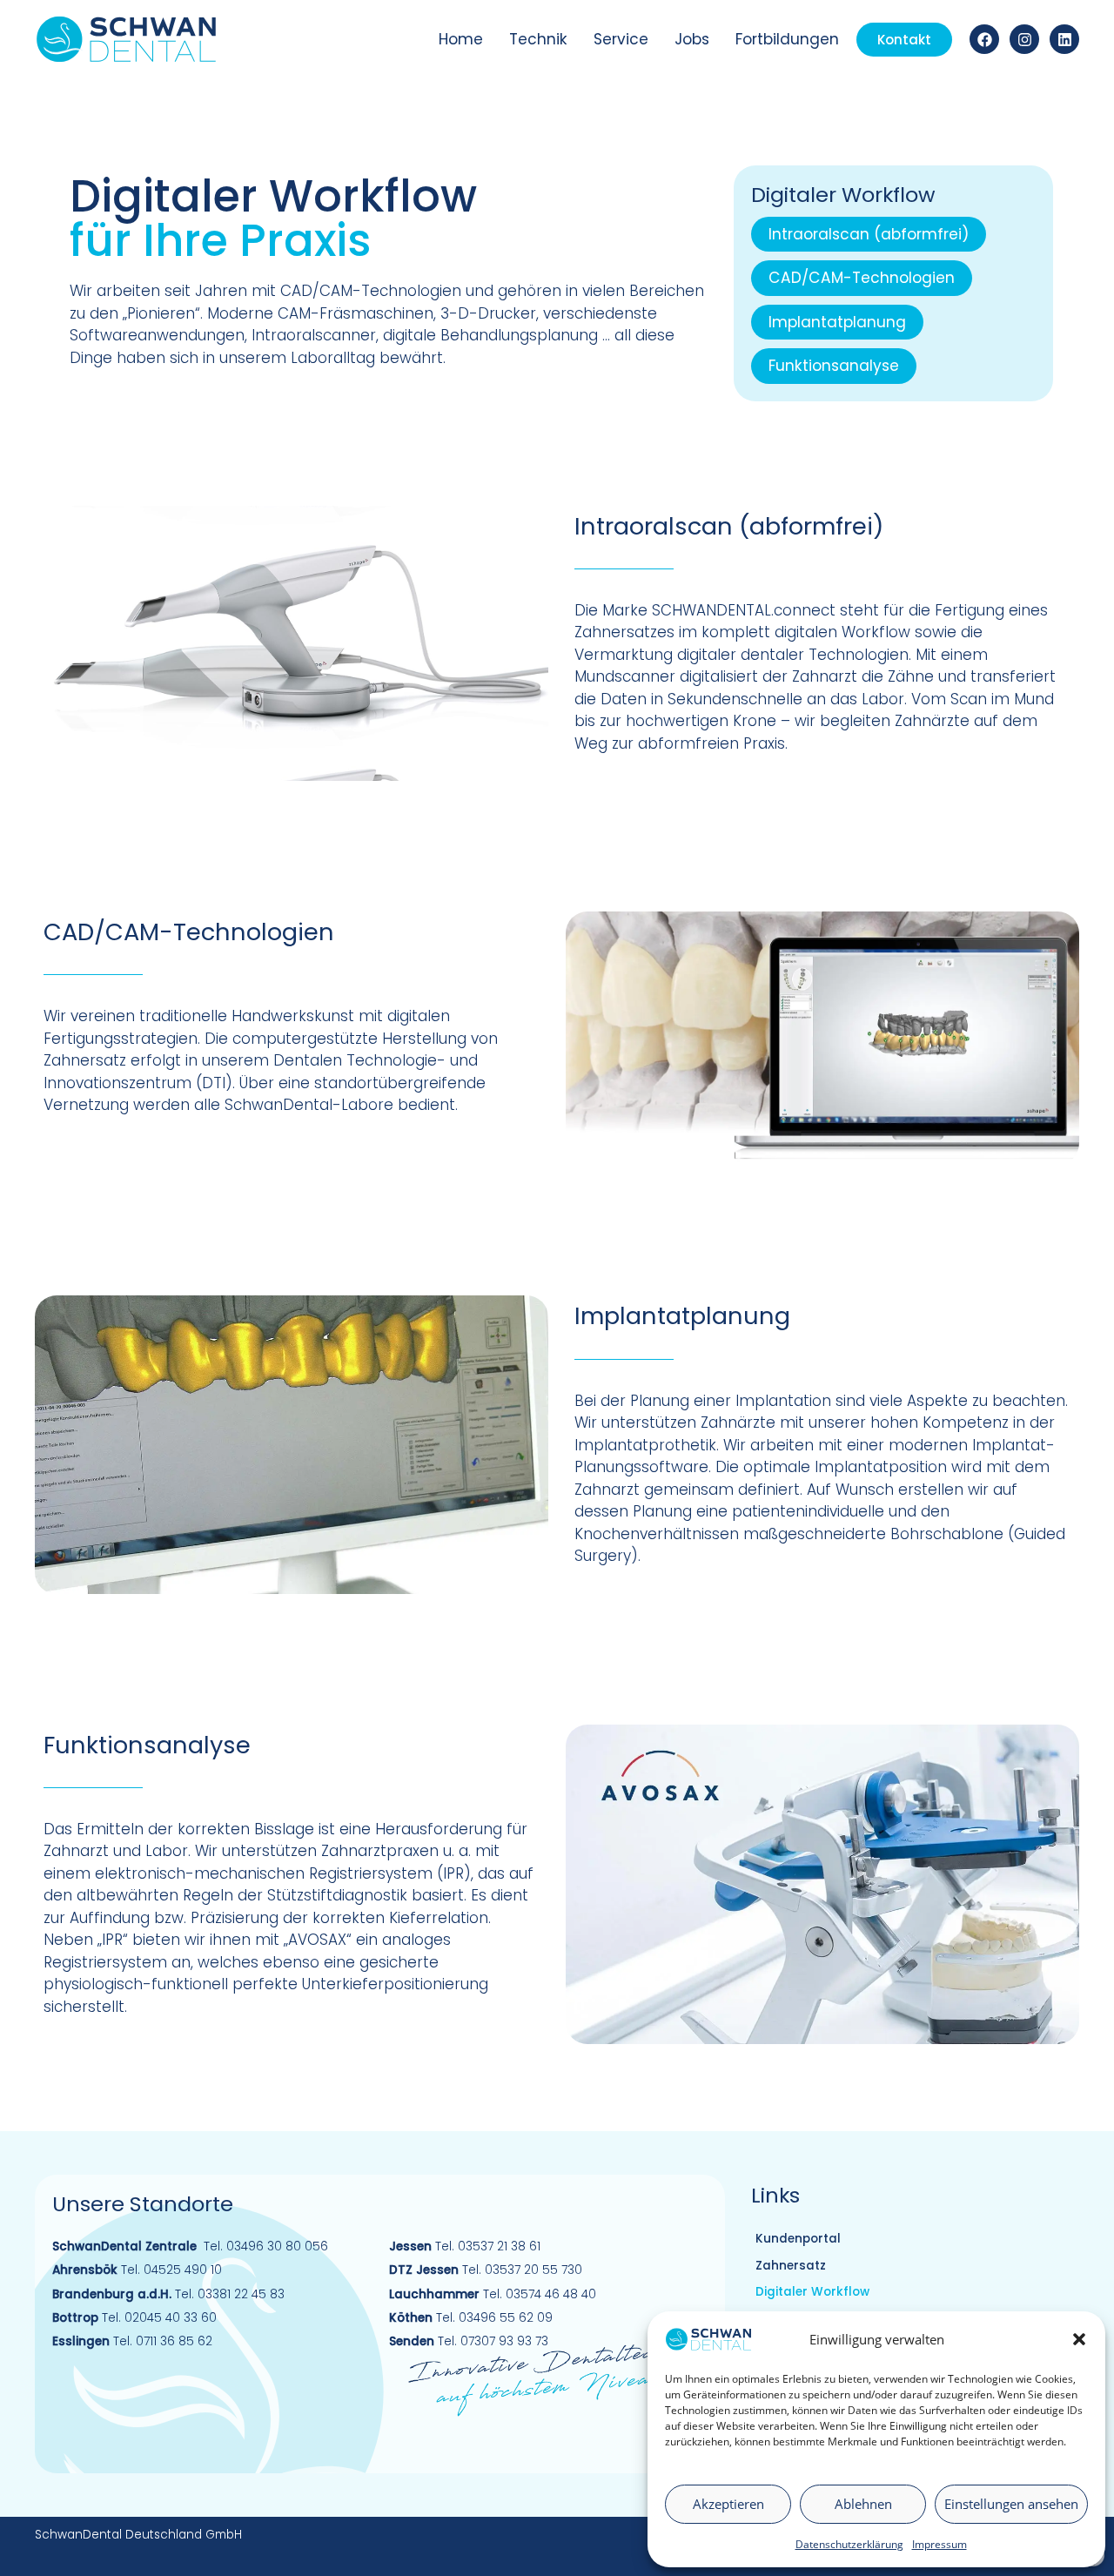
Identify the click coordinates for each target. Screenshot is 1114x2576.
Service (621, 39)
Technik (538, 39)
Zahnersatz (791, 2266)
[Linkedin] (1064, 39)
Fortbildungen (787, 39)
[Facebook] (984, 39)
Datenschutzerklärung (849, 2544)
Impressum (940, 2544)
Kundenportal (798, 2239)
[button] (1079, 2339)
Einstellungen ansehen (1011, 2504)
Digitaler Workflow (812, 2292)
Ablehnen (863, 2504)
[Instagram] (1024, 39)
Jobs (692, 39)
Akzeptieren (728, 2504)
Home (461, 39)
